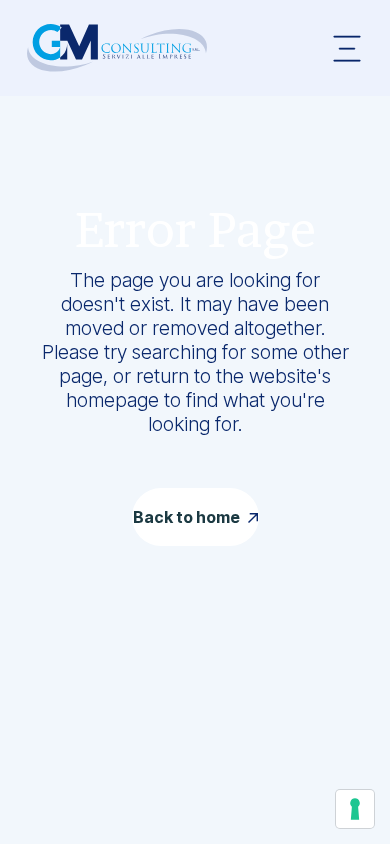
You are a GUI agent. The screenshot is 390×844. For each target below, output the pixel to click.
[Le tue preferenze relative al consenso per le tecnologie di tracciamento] (355, 809)
